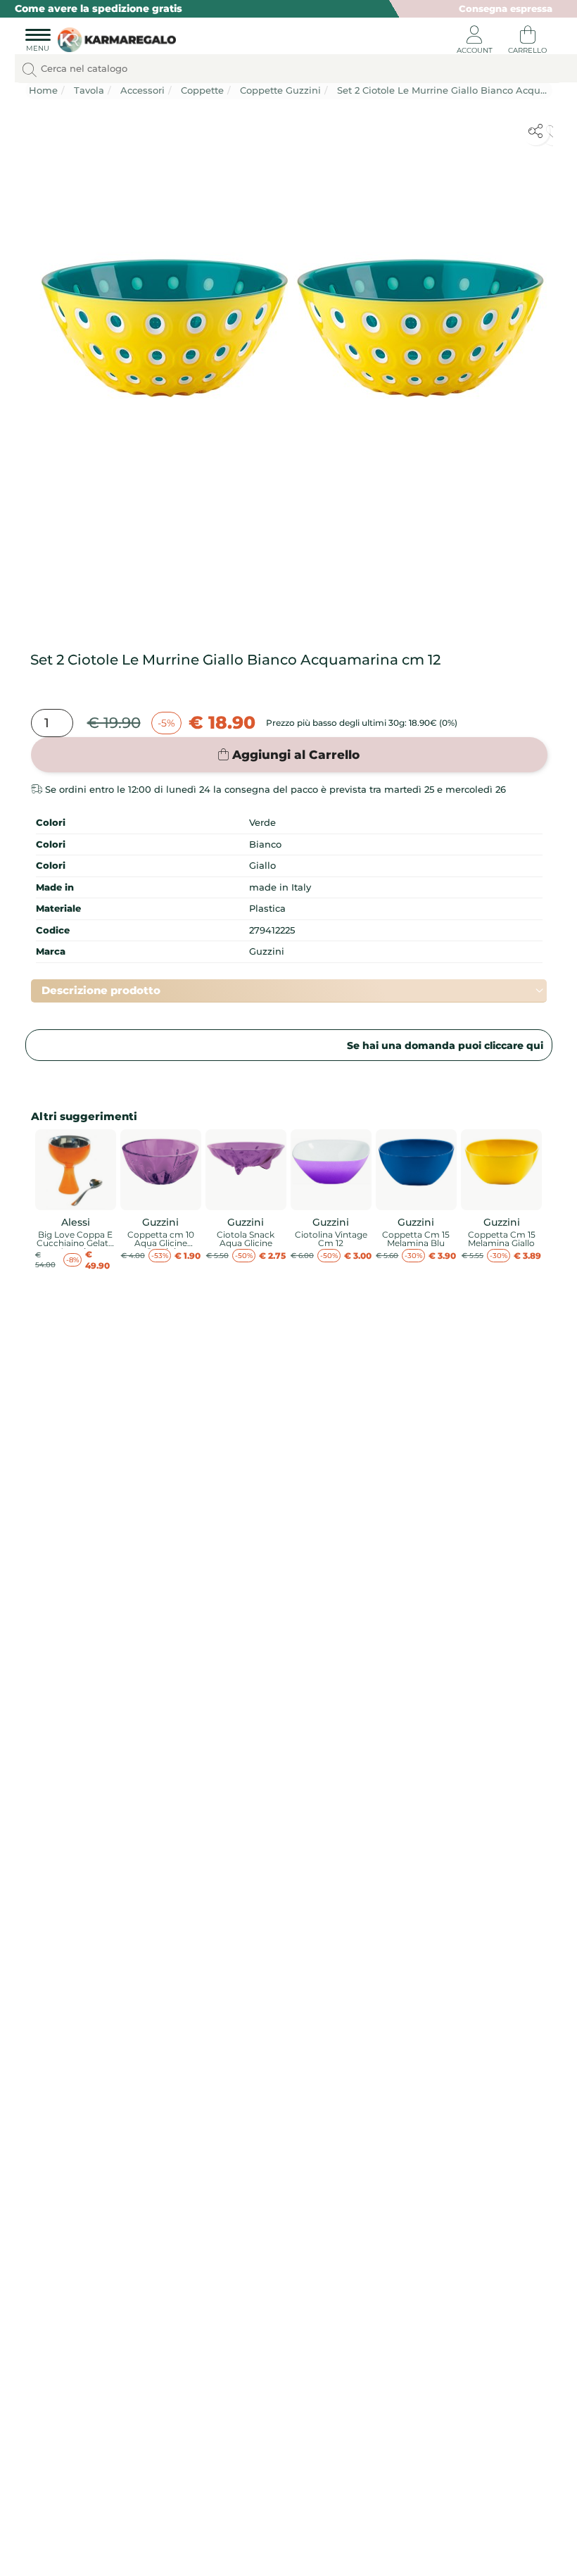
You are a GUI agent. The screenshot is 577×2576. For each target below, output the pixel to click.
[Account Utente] (474, 42)
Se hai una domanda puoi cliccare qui (445, 1045)
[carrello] (528, 42)
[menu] (38, 42)
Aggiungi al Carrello (296, 755)
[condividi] (535, 131)
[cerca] (30, 70)
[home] (114, 40)
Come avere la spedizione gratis (99, 8)
